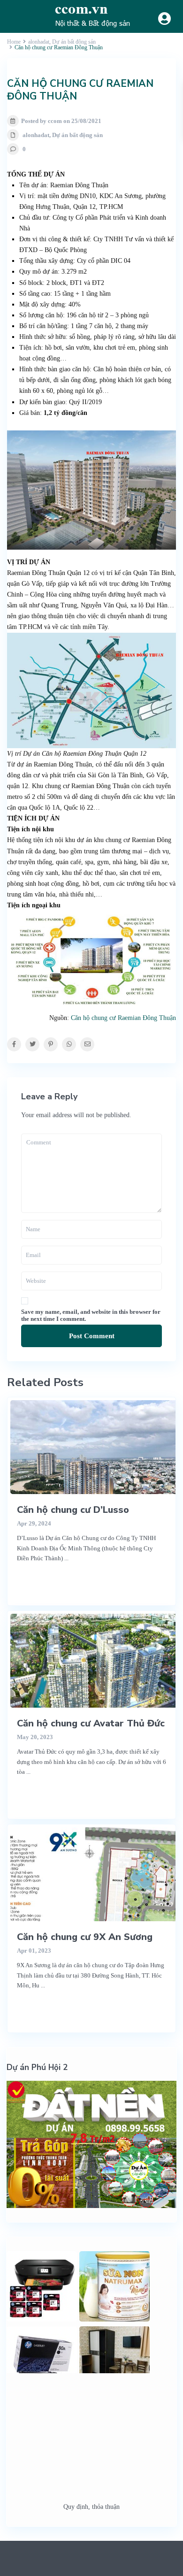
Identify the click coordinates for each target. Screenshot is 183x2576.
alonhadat (36, 135)
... (66, 1558)
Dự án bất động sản (77, 135)
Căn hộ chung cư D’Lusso (73, 1510)
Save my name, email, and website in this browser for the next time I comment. (91, 1315)
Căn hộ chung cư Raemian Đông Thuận (123, 1018)
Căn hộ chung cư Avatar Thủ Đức (91, 1723)
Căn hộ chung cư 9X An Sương (85, 1937)
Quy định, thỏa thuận (91, 2507)
